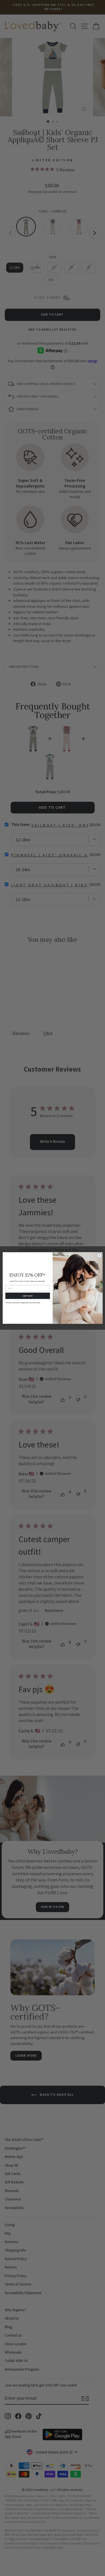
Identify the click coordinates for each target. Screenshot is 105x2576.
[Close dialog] (99, 1255)
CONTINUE (27, 1296)
